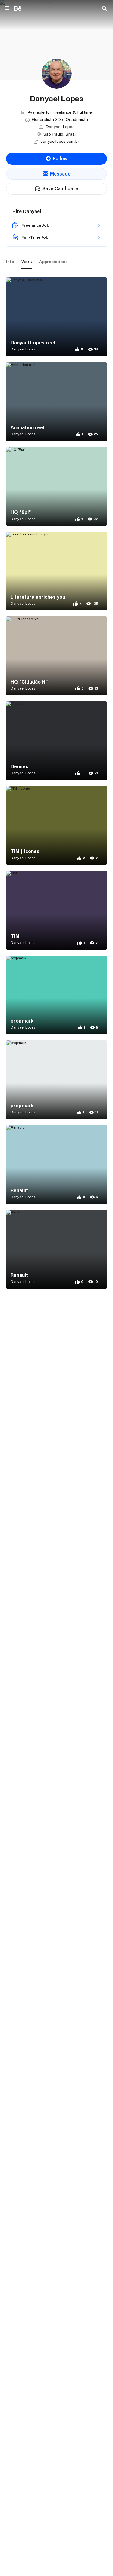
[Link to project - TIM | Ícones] (56, 825)
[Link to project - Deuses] (56, 741)
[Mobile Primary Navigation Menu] (7, 9)
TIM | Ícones (25, 851)
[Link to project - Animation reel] (56, 402)
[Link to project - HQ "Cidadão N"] (56, 656)
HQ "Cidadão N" (29, 682)
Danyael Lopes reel (33, 343)
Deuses (19, 766)
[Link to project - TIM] (56, 910)
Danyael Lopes (23, 349)
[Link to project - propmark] (56, 995)
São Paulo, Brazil (60, 134)
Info (10, 262)
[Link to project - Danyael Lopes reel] (56, 317)
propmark (22, 1021)
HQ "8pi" (21, 512)
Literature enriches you (38, 597)
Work (27, 262)
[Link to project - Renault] (56, 1164)
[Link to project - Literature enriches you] (56, 571)
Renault (19, 1190)
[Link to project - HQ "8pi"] (56, 486)
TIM (15, 936)
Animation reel (27, 427)
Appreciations (53, 262)
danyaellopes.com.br (60, 141)
